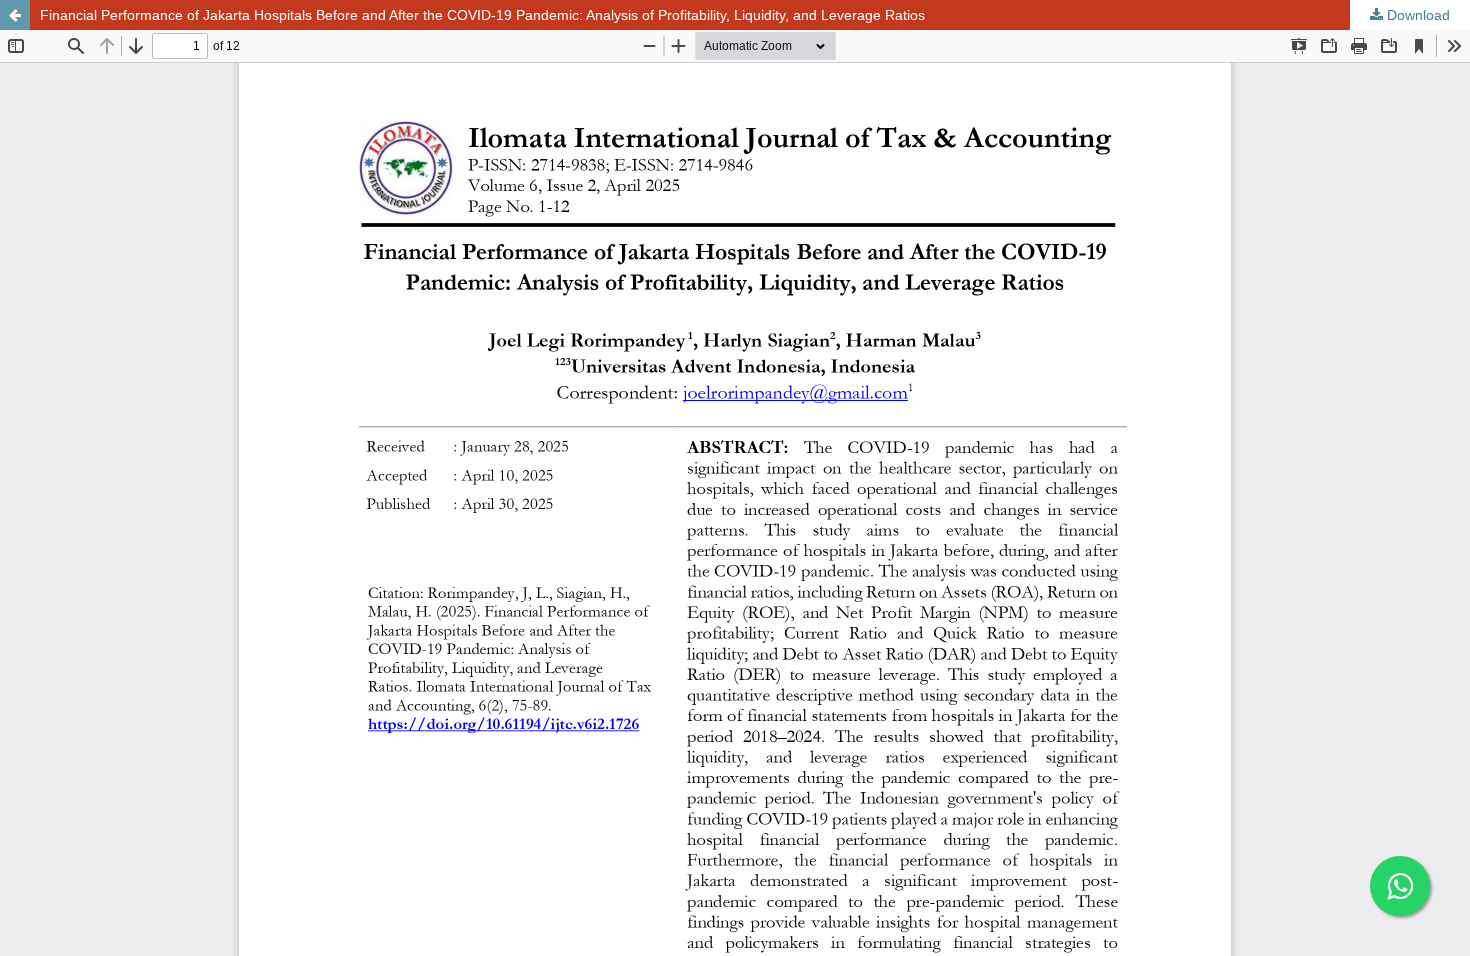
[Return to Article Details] (15, 15)
